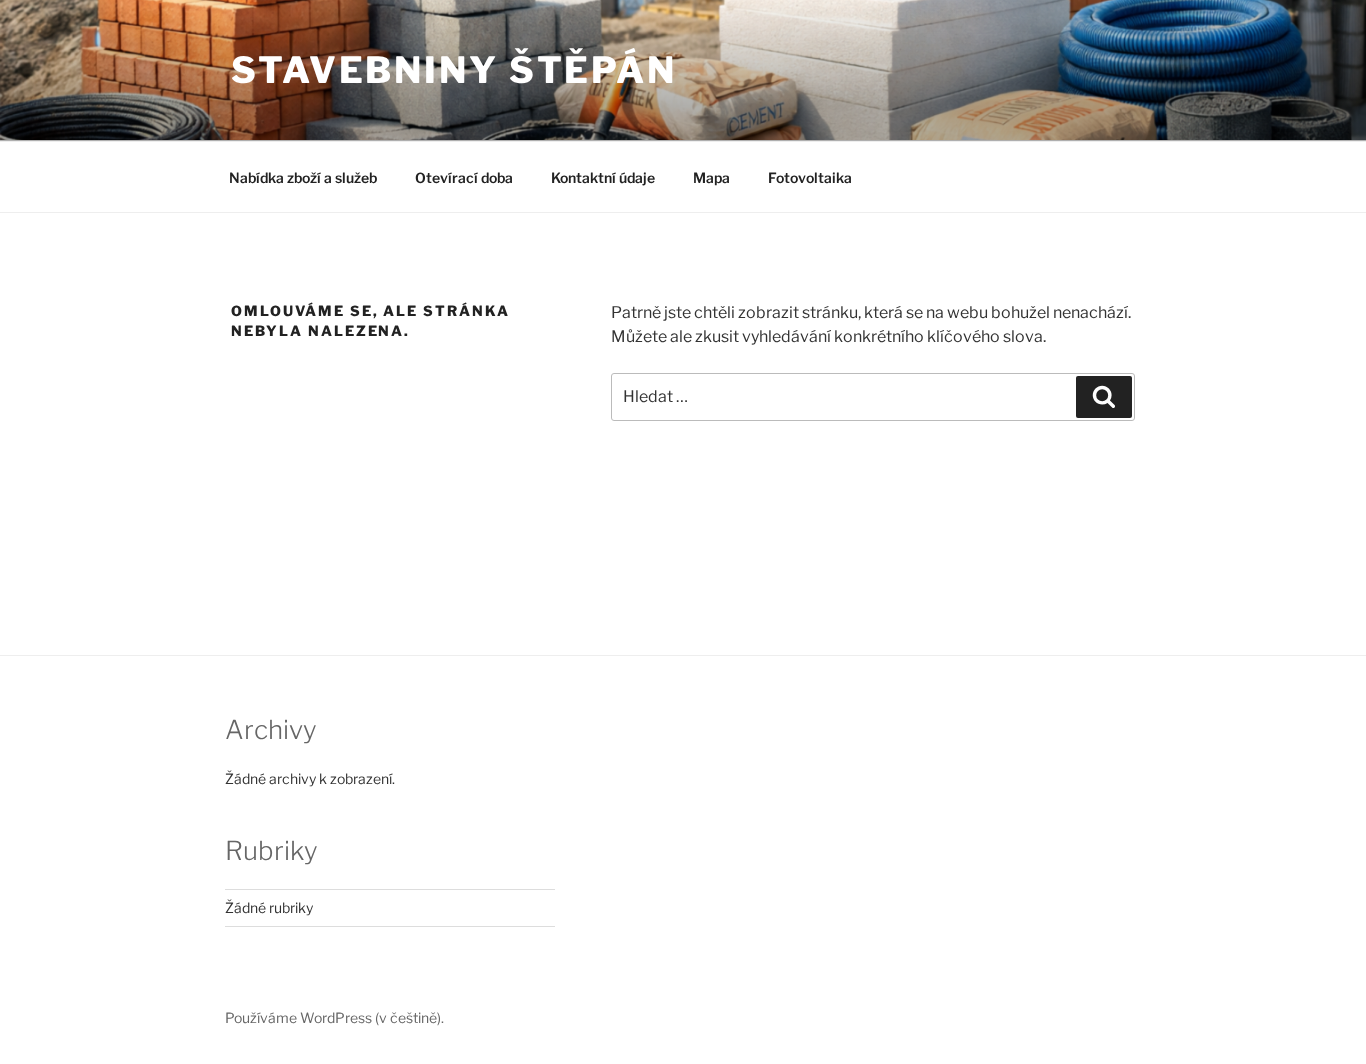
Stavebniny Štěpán (454, 70)
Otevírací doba (464, 177)
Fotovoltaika (810, 177)
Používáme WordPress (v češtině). (334, 1017)
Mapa (711, 177)
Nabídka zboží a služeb (303, 177)
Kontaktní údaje (603, 177)
